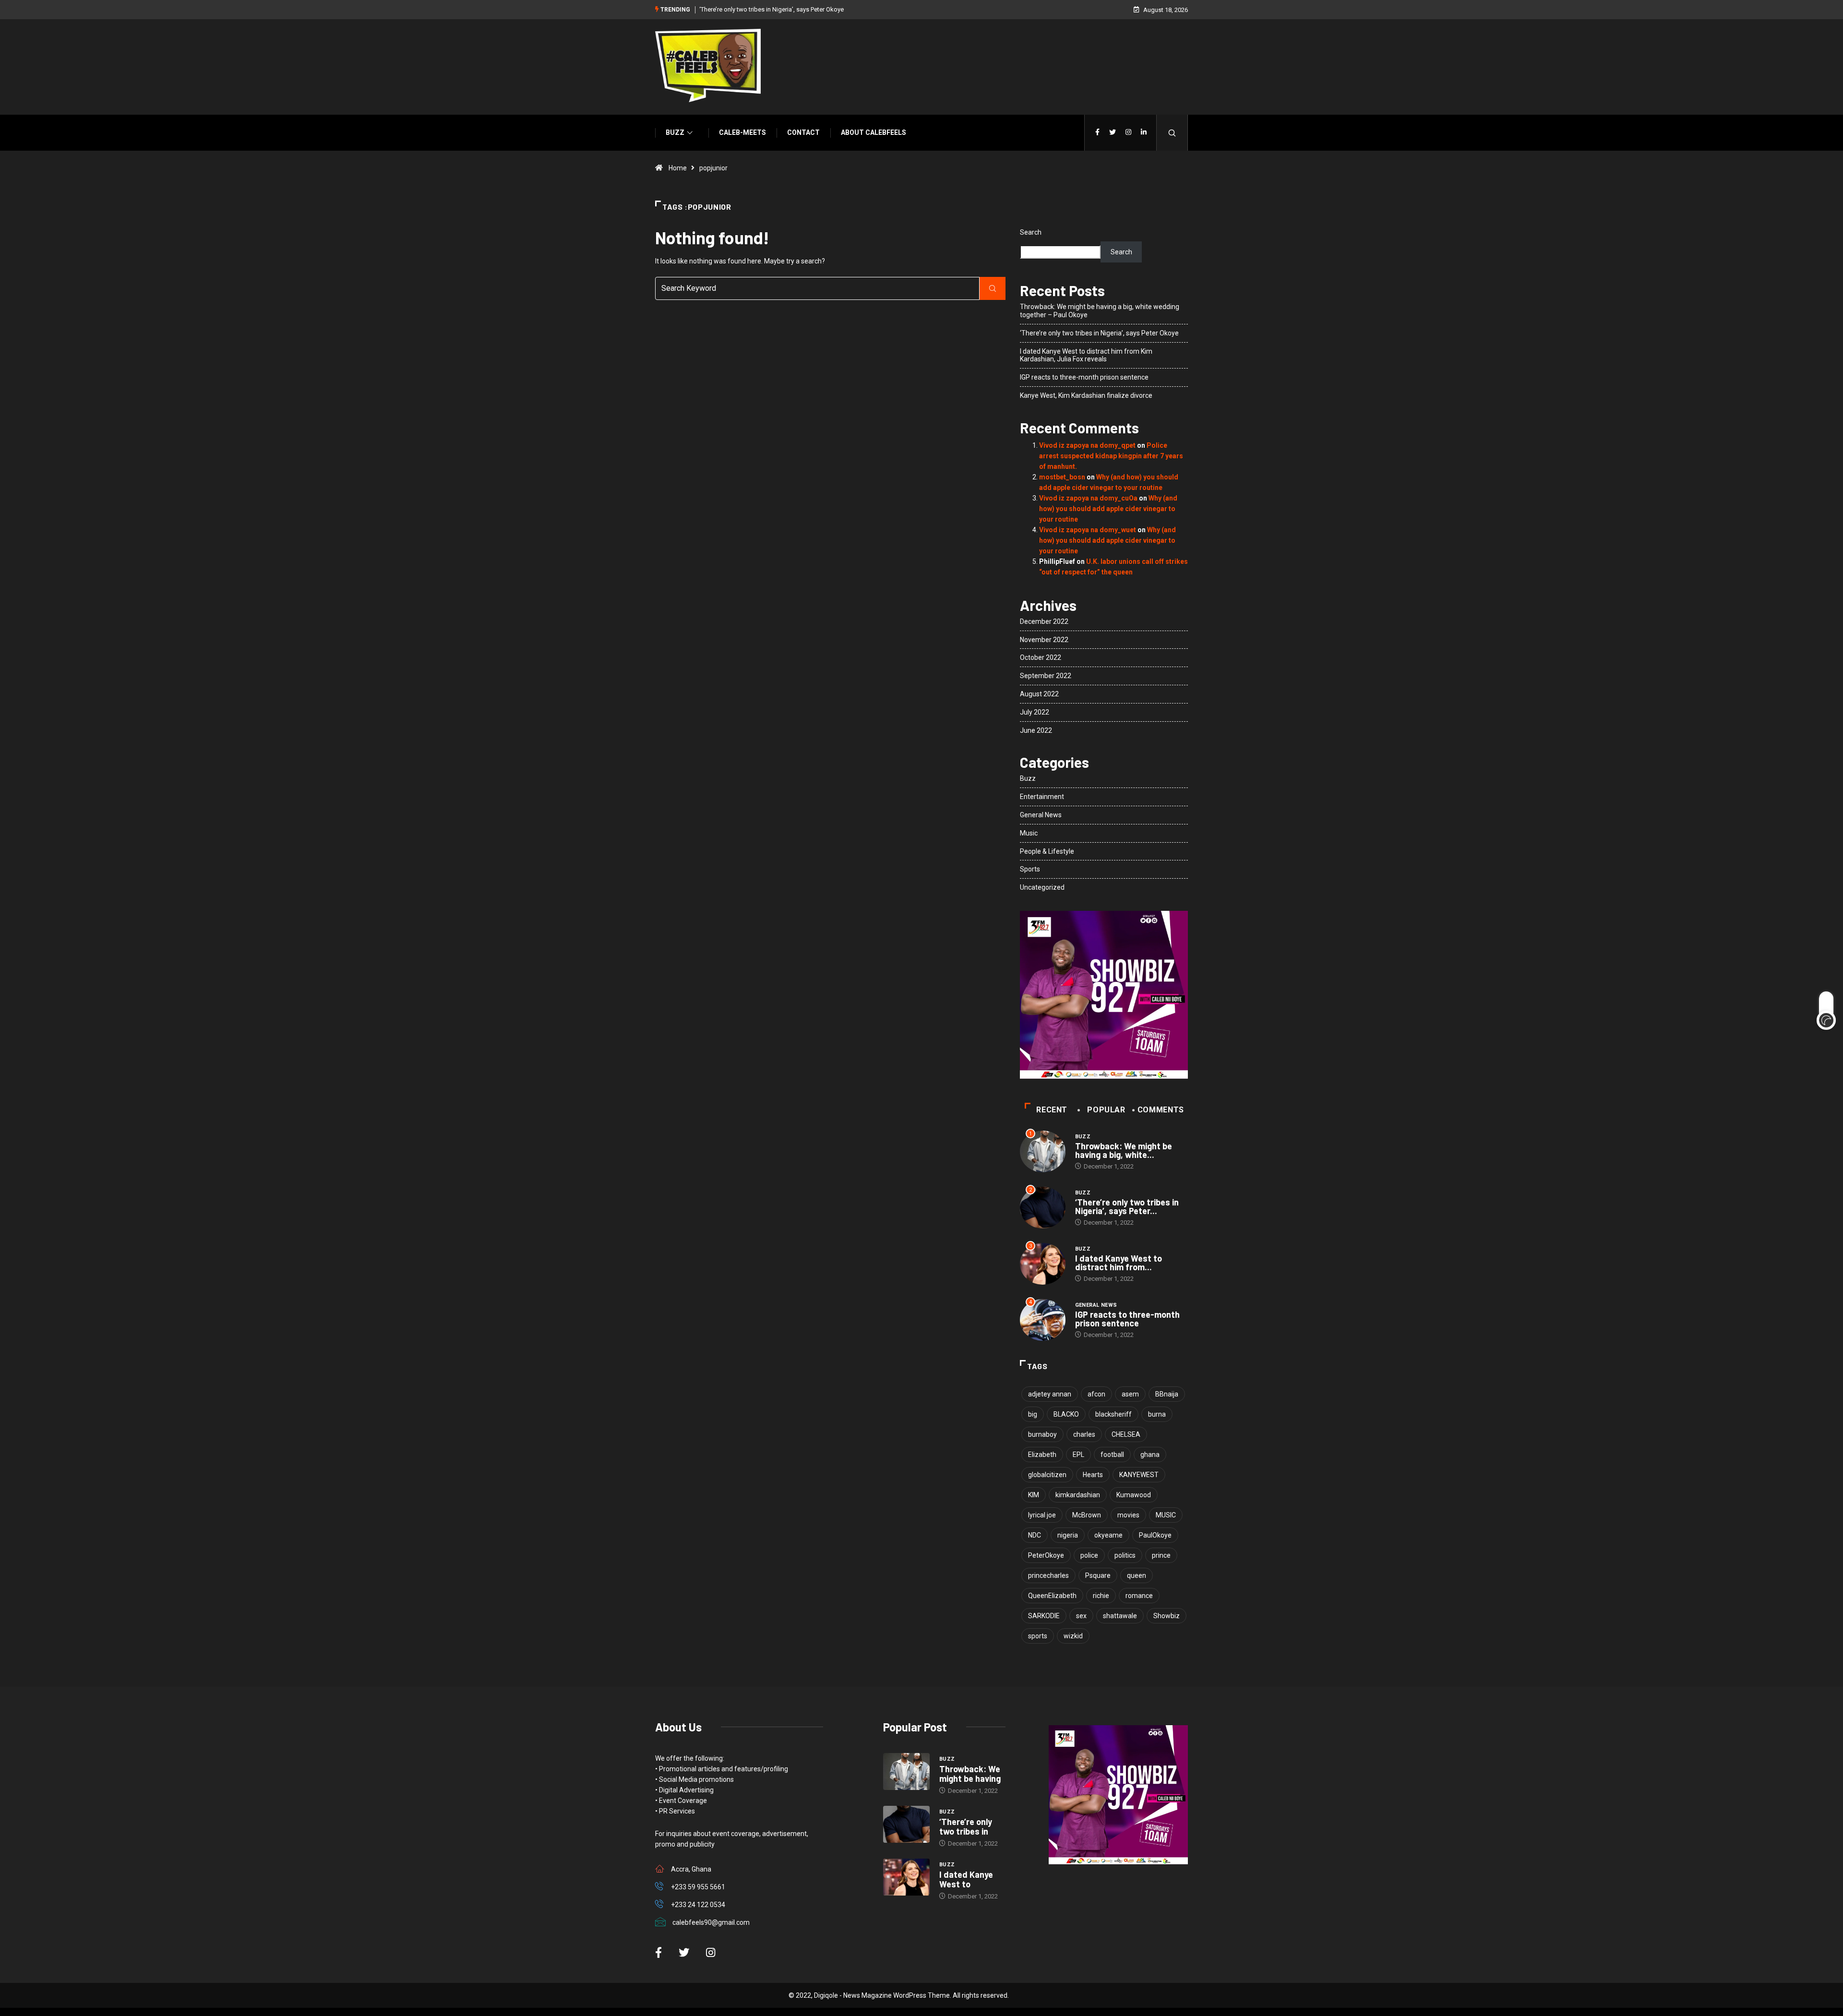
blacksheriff (1113, 1414)
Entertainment (1042, 797)
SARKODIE (1044, 1616)
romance (1139, 1596)
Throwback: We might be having (970, 1774)
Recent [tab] (1052, 1110)
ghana (1150, 1455)
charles (1084, 1434)
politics (1125, 1555)
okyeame (1108, 1535)
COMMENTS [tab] (1161, 1110)
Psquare (1098, 1575)
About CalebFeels (874, 132)
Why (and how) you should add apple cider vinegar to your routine (1108, 509)
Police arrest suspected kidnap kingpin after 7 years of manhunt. (1111, 456)
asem (1130, 1394)
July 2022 (1035, 712)
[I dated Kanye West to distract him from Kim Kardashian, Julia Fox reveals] (906, 1877)
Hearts (1093, 1475)
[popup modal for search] (1172, 133)
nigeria (1068, 1535)
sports (1038, 1636)
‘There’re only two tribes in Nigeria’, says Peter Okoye (772, 9)
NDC (1035, 1535)
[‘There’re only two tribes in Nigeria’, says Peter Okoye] (906, 1825)
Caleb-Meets (742, 132)
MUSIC (1166, 1515)
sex (1081, 1616)
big (1033, 1414)
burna (1157, 1414)
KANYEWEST (1139, 1475)
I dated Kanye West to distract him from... (1119, 1263)
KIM (1034, 1495)
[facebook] (1097, 132)
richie (1101, 1596)
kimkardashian (1078, 1495)
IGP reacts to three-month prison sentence (1084, 377)
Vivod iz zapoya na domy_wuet (1088, 530)
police (1089, 1555)
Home (678, 168)
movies (1128, 1515)
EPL (1078, 1455)
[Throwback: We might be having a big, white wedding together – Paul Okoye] (906, 1772)
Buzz (675, 132)
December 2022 (1044, 621)
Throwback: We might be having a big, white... (1124, 1150)
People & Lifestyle (1047, 851)
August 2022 (1039, 694)
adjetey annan (1050, 1394)
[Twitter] (1113, 132)
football (1112, 1455)
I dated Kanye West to (966, 1879)
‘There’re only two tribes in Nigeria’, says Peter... (1127, 1206)
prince (1161, 1555)
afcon (1096, 1394)
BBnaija (1167, 1394)
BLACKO (1066, 1414)
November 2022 (1044, 640)
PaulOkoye (1155, 1535)
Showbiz (1167, 1616)
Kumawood (1134, 1495)
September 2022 (1046, 676)
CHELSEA (1126, 1434)
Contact (803, 132)
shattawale (1120, 1616)
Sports (1030, 869)
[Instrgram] (1128, 132)
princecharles (1048, 1575)
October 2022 (1041, 657)
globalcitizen (1047, 1475)
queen (1137, 1575)
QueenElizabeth (1052, 1596)
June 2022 (1036, 730)
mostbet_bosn (1062, 477)
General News (1041, 815)
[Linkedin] (1144, 132)
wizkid (1073, 1636)
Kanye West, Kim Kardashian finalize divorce (1086, 395)
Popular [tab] (1106, 1110)
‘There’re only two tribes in (966, 1826)
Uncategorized (1042, 887)
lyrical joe (1042, 1515)
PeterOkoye (1046, 1555)
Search (1031, 232)
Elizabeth (1042, 1455)
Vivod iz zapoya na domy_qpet (1087, 445)
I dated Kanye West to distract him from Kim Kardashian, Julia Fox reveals (1086, 355)
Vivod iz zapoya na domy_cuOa (1088, 498)
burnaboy (1042, 1434)
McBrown (1087, 1515)
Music (1029, 833)
